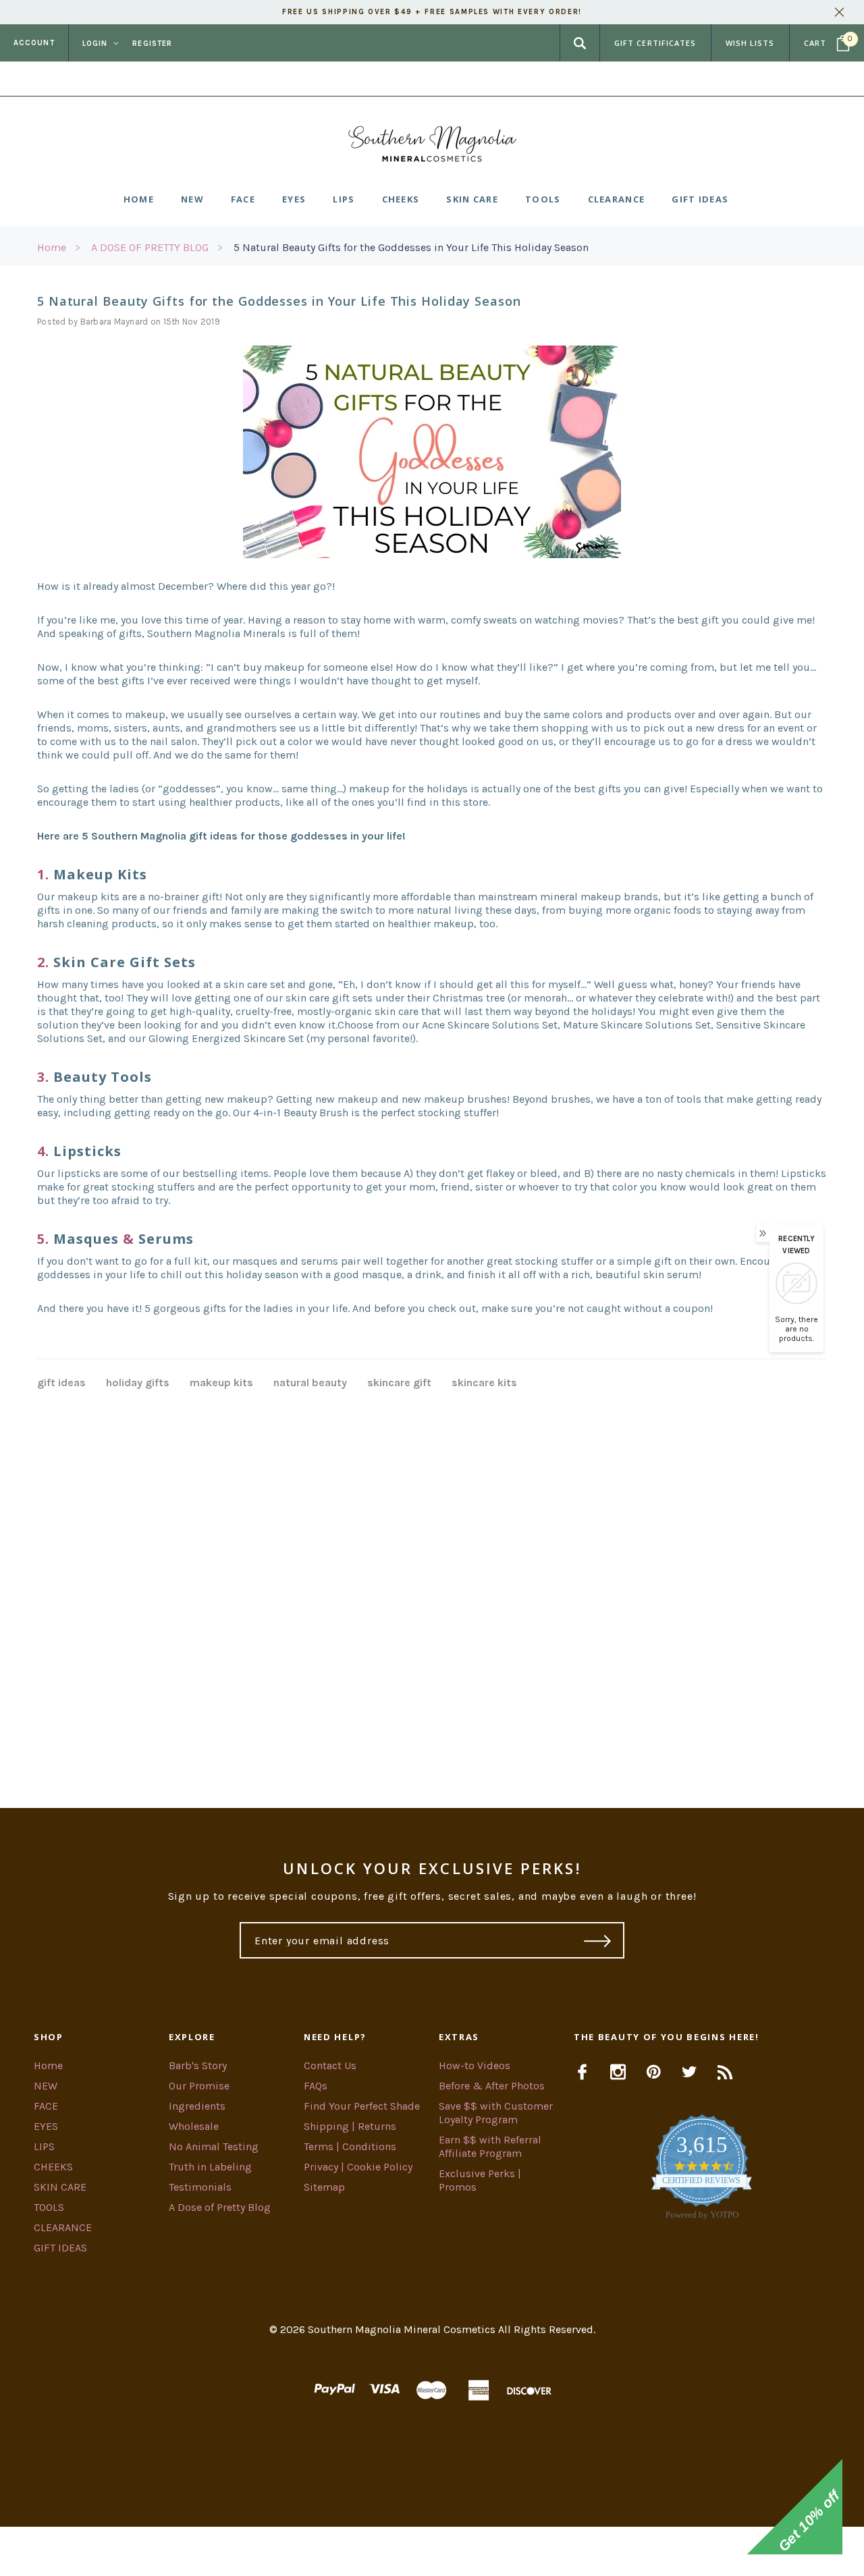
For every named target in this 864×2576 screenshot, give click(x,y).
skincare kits (484, 1382)
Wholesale (194, 2126)
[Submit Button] (598, 1940)
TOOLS (49, 2207)
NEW (46, 2086)
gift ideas (61, 1382)
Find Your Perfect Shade (362, 2106)
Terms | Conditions (350, 2146)
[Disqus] (432, 1582)
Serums (166, 1239)
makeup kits (221, 1382)
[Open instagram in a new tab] (618, 2072)
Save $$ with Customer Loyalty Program (496, 2113)
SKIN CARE (60, 2187)
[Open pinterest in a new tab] (654, 2072)
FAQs (316, 2086)
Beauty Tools (103, 1077)
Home (52, 247)
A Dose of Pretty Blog (220, 2207)
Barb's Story (198, 2065)
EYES (46, 2126)
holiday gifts (138, 1382)
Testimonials (200, 2187)
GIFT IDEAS (60, 2248)
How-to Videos (475, 2065)
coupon (692, 1308)
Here (541, 79)
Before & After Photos (492, 2086)
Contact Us (330, 2065)
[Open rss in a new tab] (725, 2072)
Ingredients (197, 2106)
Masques (86, 1239)
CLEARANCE (63, 2227)
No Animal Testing (214, 2146)
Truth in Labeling (210, 2167)
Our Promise (199, 2086)
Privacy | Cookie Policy (358, 2167)
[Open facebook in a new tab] (582, 2072)
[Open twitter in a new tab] (690, 2072)
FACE (46, 2106)
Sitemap (324, 2187)
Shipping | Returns (350, 2126)
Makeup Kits (100, 874)
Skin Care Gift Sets (125, 962)
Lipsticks (87, 1151)
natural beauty (310, 1382)
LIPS (44, 2146)
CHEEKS (53, 2167)
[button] (432, 2551)
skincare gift (399, 1382)
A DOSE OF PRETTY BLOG (150, 247)
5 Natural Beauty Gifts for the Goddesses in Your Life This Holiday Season (411, 247)
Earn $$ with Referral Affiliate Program (490, 2146)
